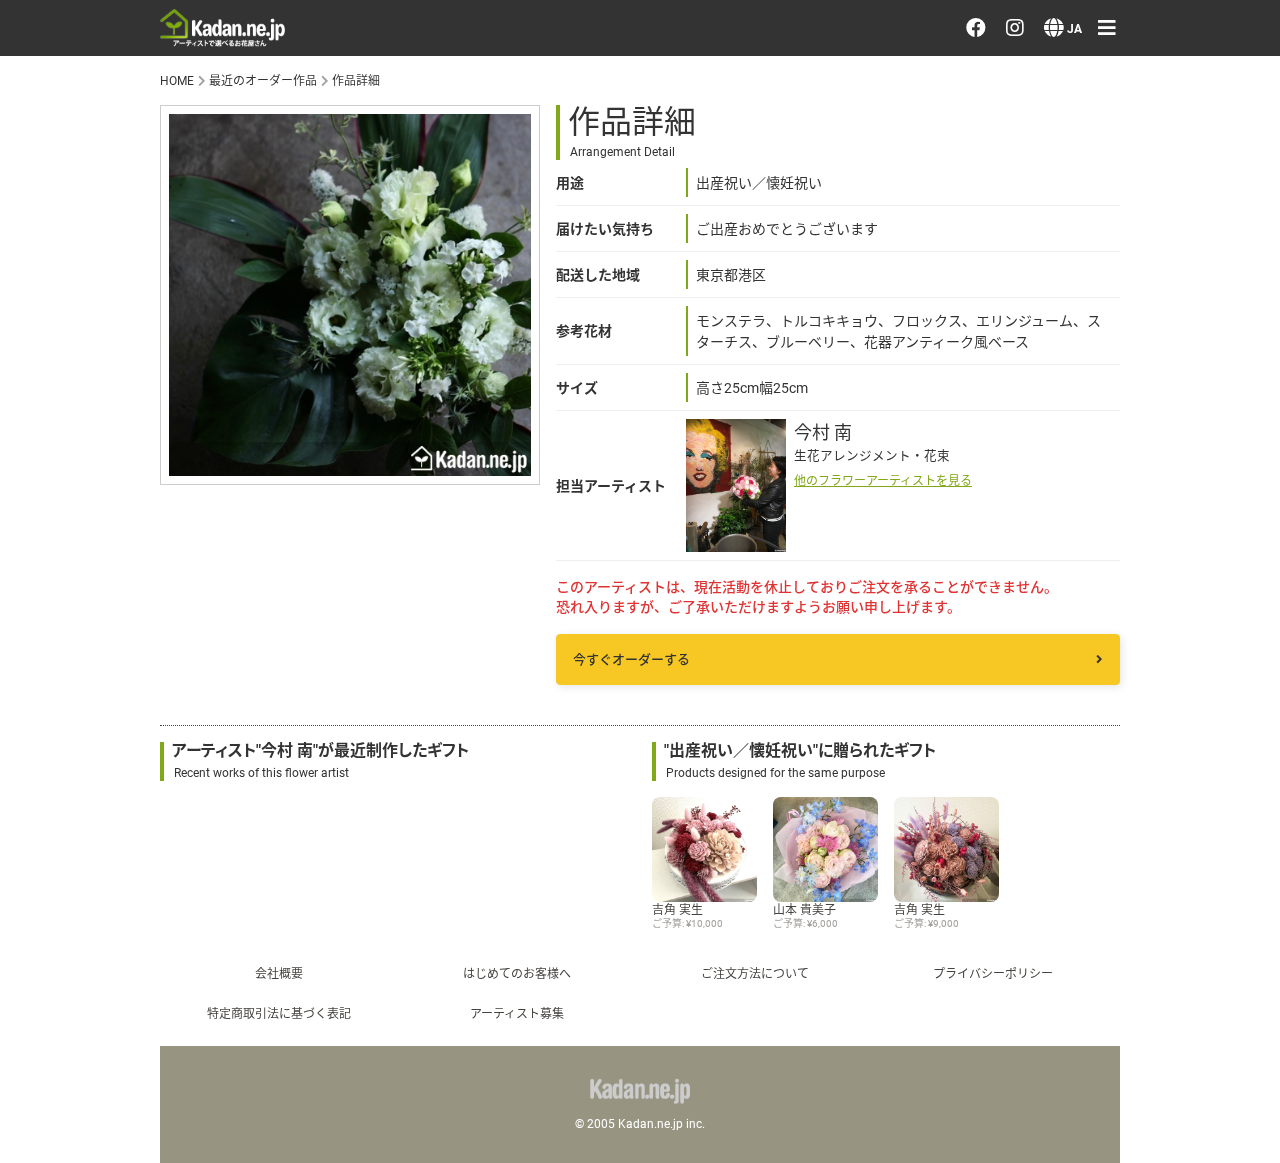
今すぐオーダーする (631, 659)
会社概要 (279, 973)
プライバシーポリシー (1066, 748)
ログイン (1012, 388)
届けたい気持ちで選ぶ (1066, 257)
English (1004, 1051)
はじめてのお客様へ (517, 973)
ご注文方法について (755, 973)
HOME (177, 80)
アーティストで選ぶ (1056, 200)
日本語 (1003, 994)
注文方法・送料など (1057, 634)
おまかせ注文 (1030, 85)
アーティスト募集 (517, 1013)
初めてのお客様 (1039, 691)
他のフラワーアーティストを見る (883, 480)
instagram (1034, 863)
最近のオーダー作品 (1057, 142)
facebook (1033, 805)
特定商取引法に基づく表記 (279, 1013)
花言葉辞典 (1021, 577)
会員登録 (1012, 445)
